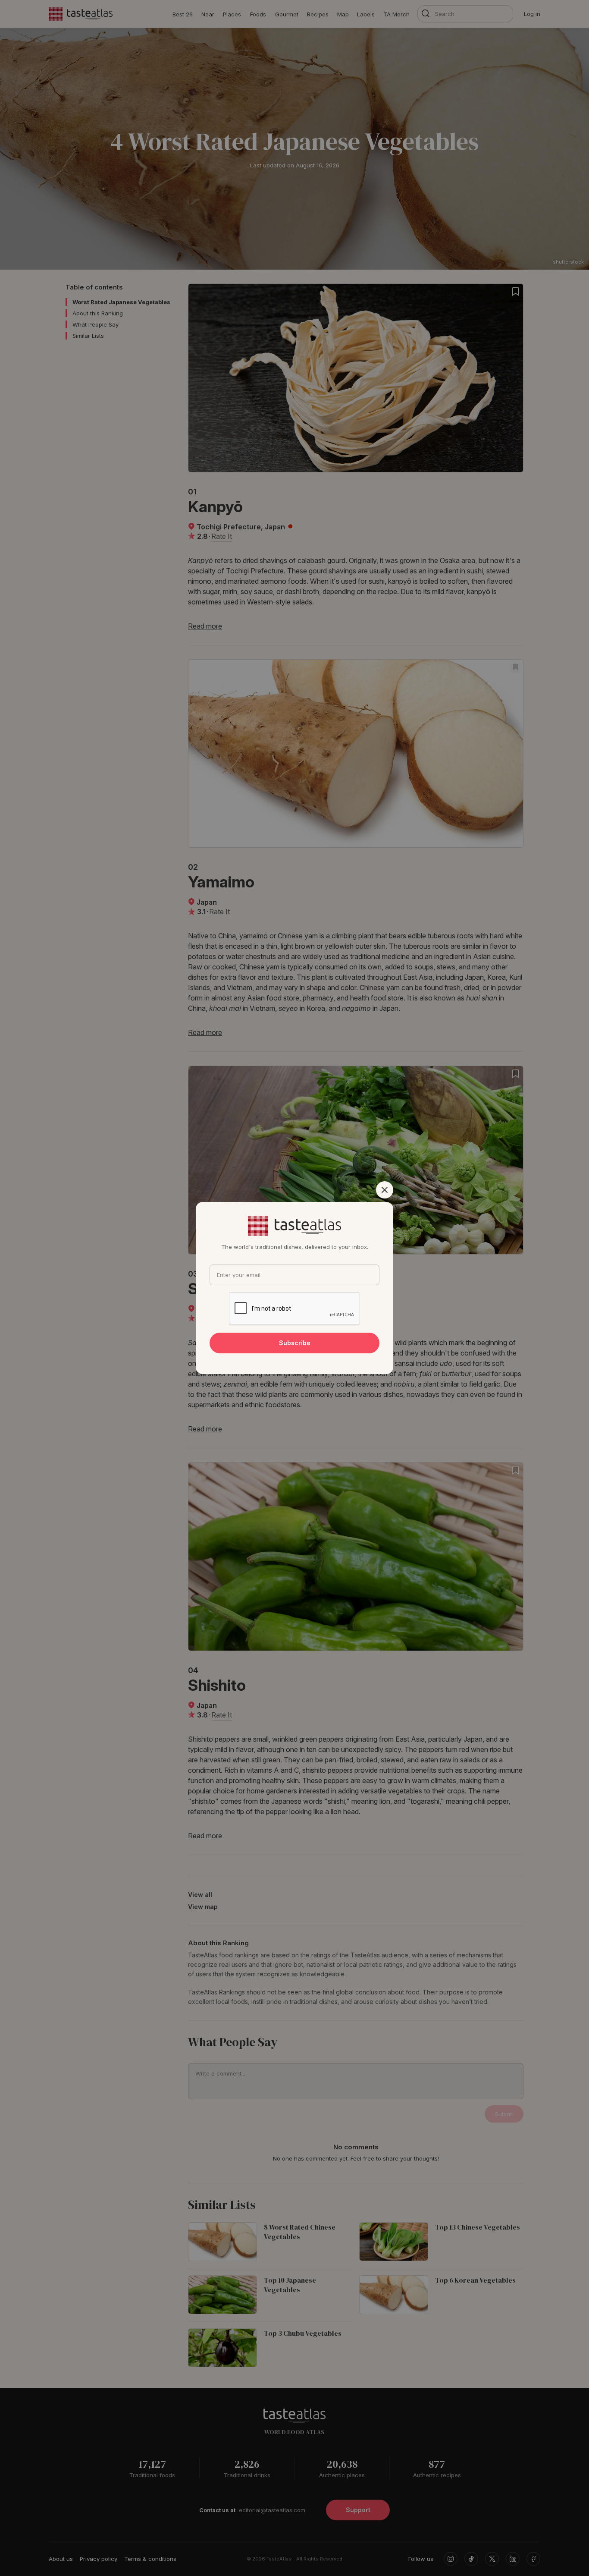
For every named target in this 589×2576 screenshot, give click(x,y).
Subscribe (295, 1343)
